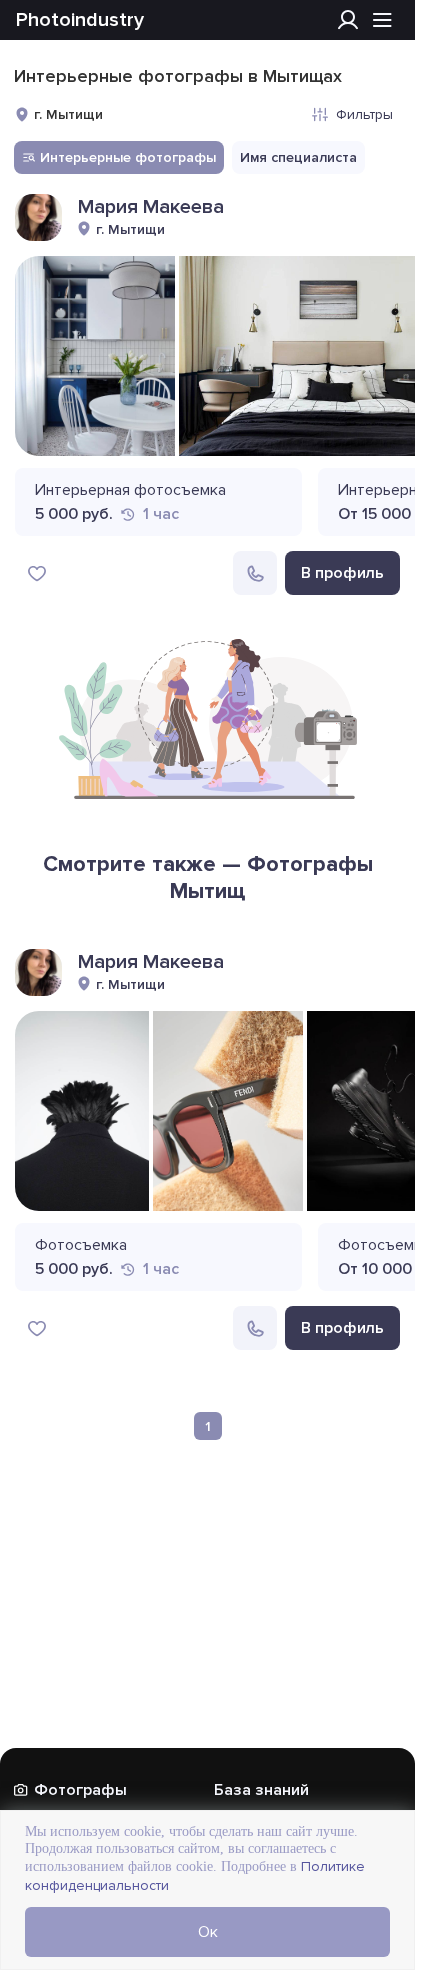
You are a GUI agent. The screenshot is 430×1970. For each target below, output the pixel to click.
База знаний (261, 1790)
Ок (208, 1932)
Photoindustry (80, 20)
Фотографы (80, 1790)
